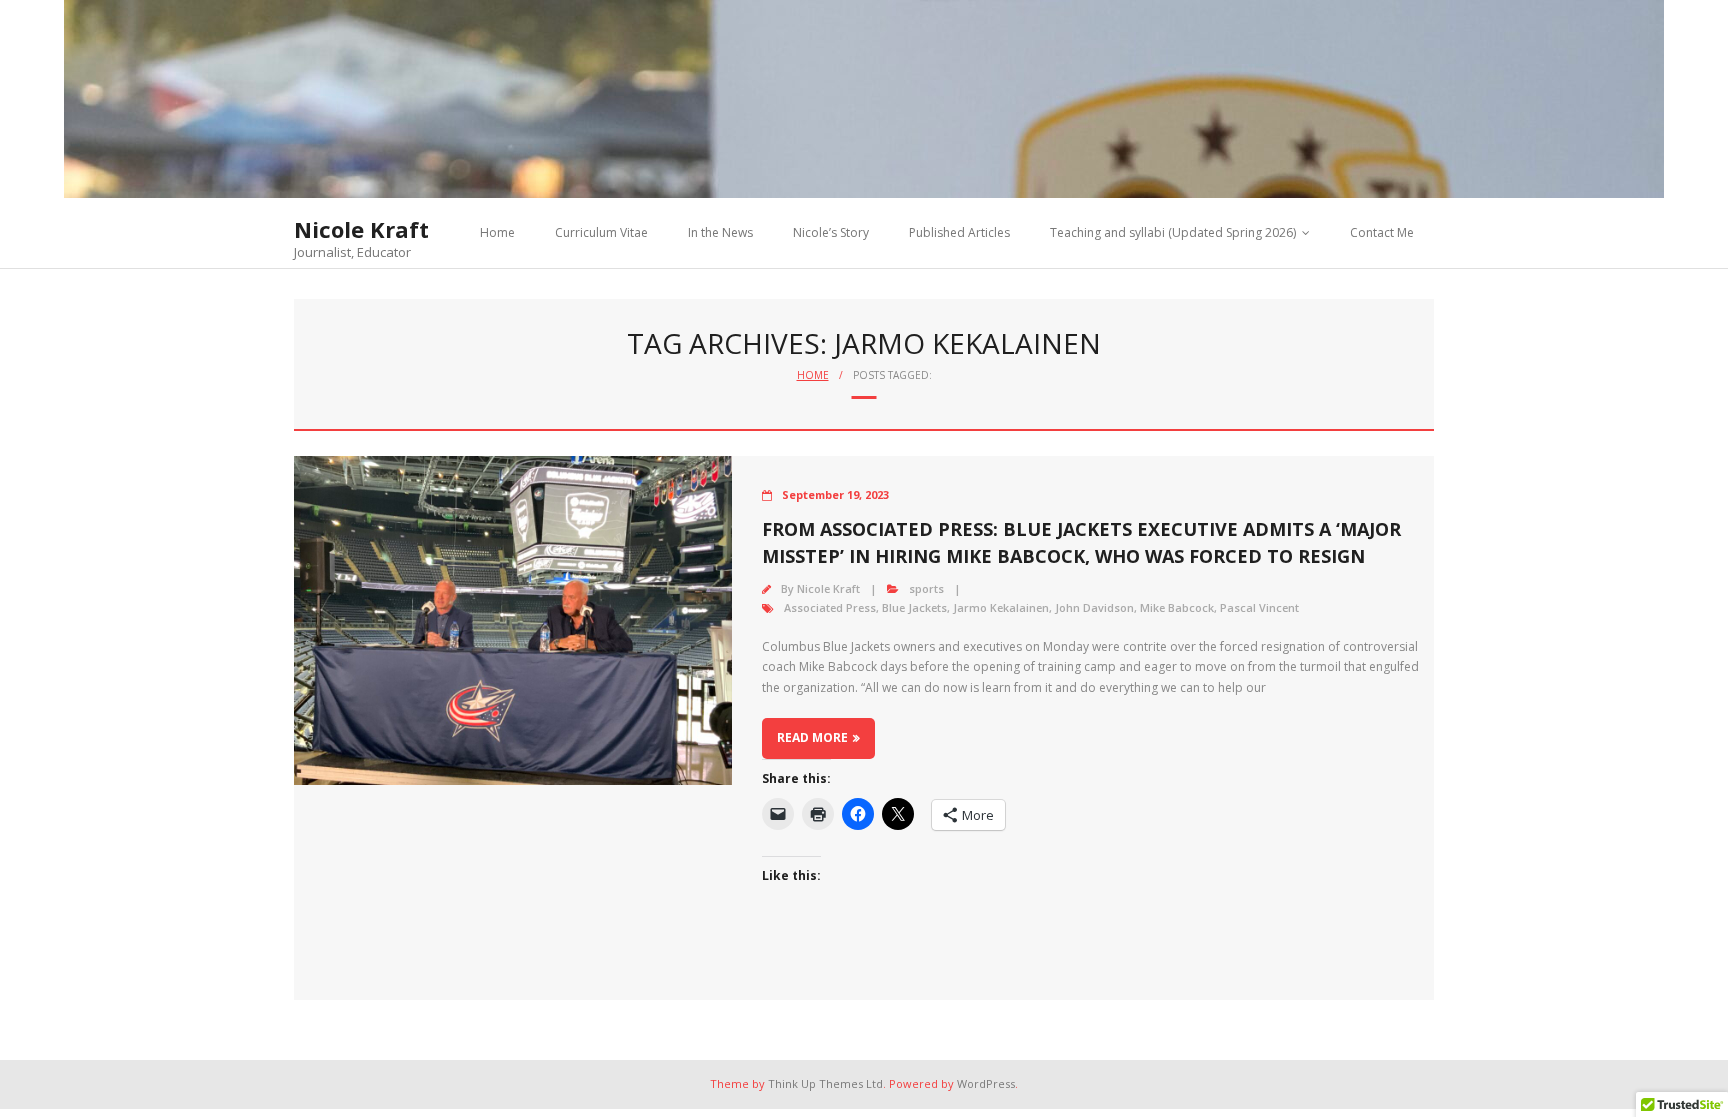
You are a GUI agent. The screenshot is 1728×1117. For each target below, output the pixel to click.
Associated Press (830, 607)
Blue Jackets (914, 607)
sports (926, 588)
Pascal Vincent (1259, 607)
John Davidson (1094, 607)
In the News (720, 232)
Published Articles (959, 232)
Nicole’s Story (831, 232)
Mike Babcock (1177, 607)
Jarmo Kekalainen (1001, 607)
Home (497, 232)
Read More (812, 737)
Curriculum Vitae (601, 232)
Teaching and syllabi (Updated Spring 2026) (1173, 232)
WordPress (986, 1083)
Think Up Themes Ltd (825, 1083)
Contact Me (1382, 232)
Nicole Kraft (828, 588)
